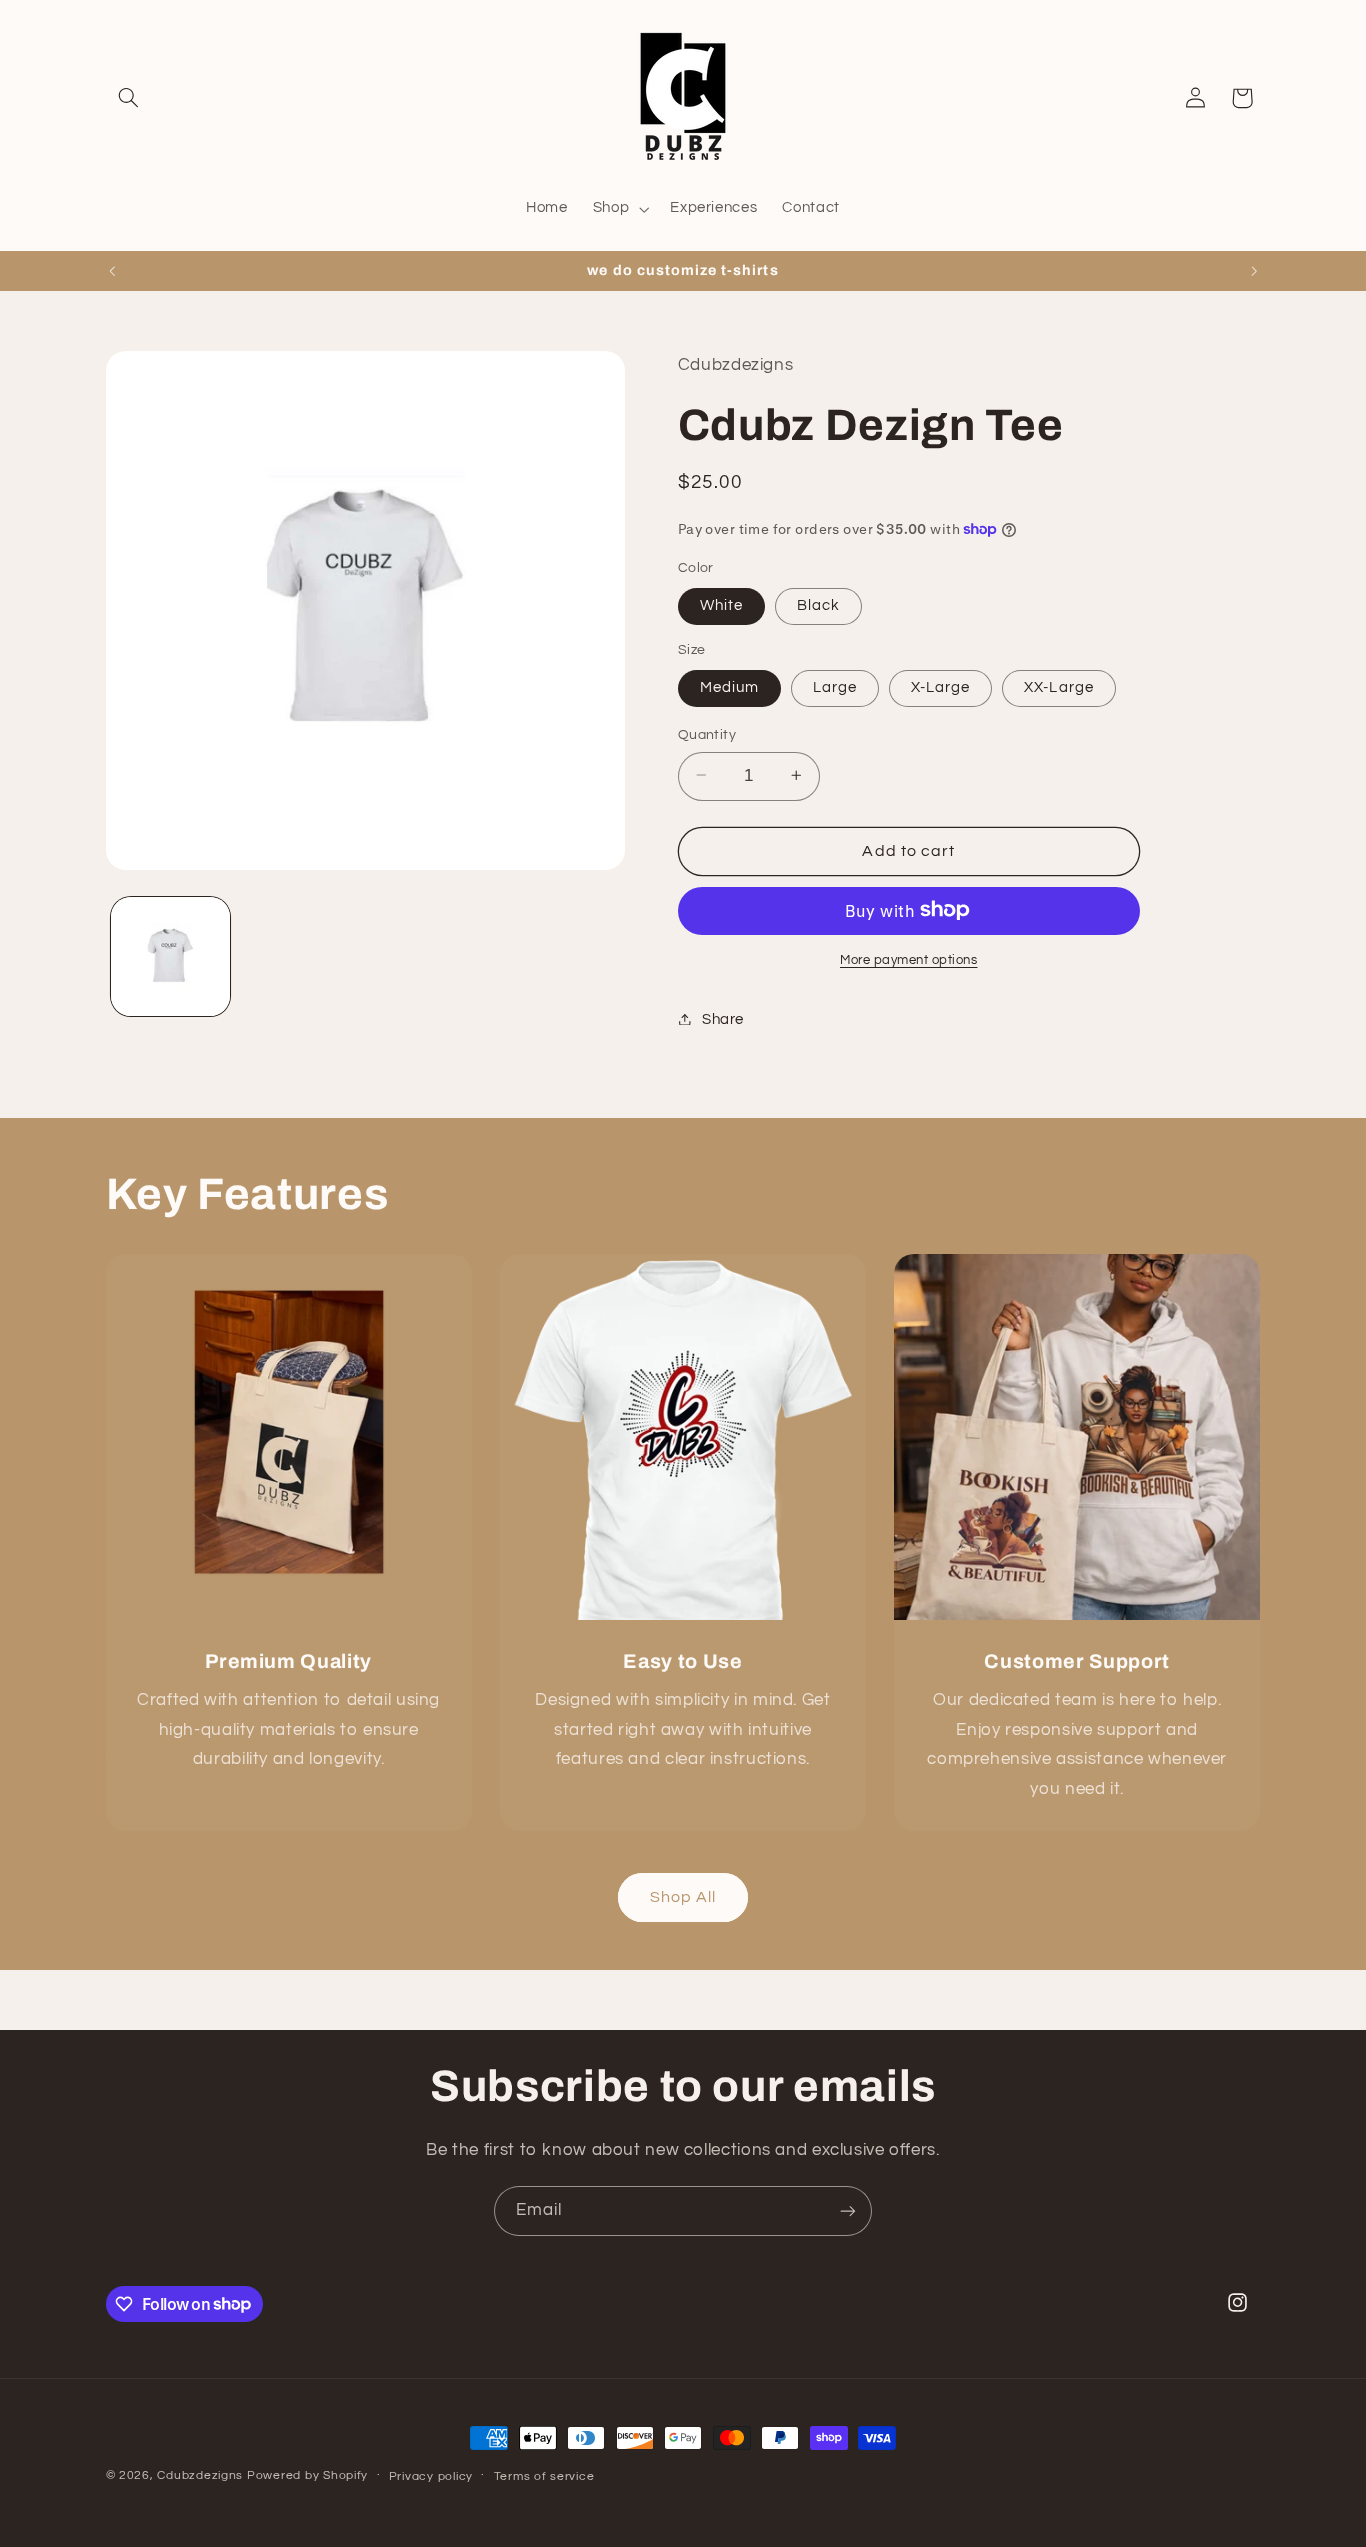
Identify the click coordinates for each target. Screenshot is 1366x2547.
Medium (729, 686)
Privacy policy (431, 2476)
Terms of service (544, 2476)
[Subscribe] (848, 2210)
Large (835, 686)
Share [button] (723, 1018)
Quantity (707, 734)
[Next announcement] (1254, 271)
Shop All (683, 1897)
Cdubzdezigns (200, 2475)
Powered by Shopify (307, 2475)
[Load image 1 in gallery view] (170, 956)
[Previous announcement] (112, 271)
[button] (129, 98)
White (721, 604)
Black (818, 604)
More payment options (909, 959)
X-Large (940, 686)
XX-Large (1058, 686)
